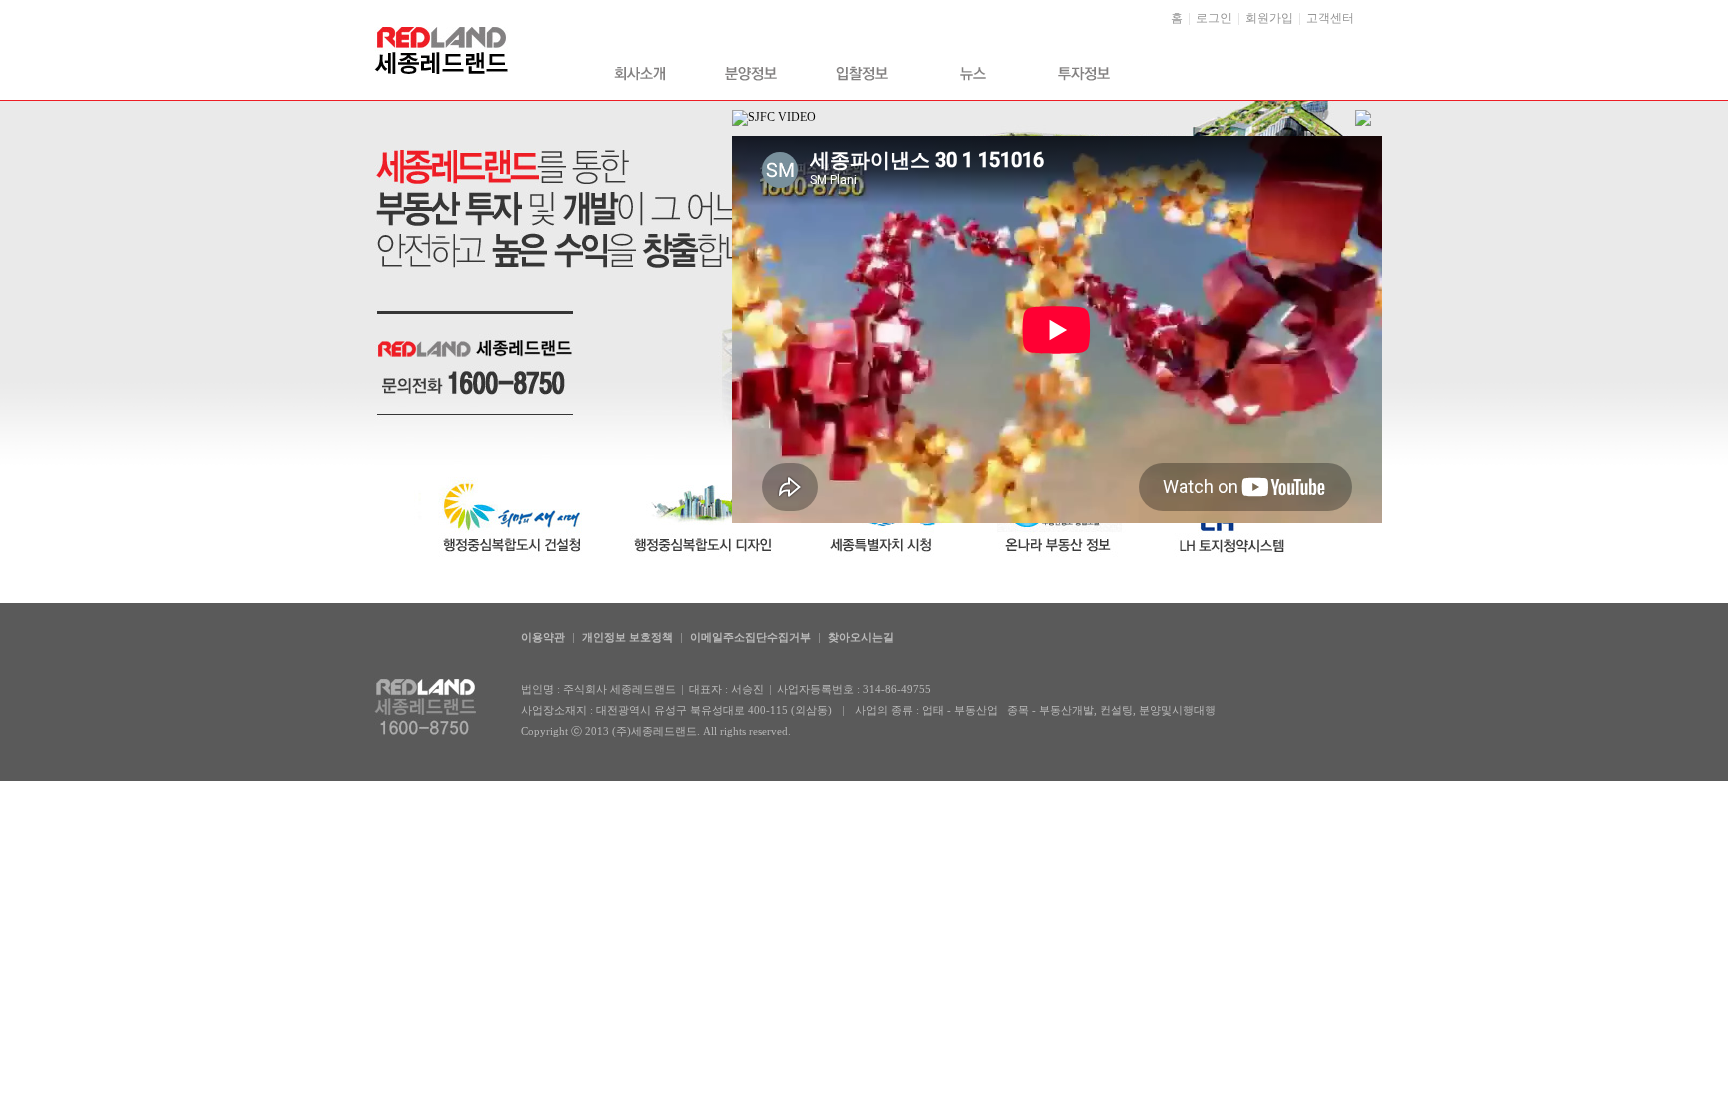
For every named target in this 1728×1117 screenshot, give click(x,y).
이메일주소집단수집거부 (750, 637)
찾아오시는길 (861, 637)
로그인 (1214, 18)
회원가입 (1269, 18)
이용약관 (543, 637)
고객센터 (1330, 18)
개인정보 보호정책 (627, 637)
